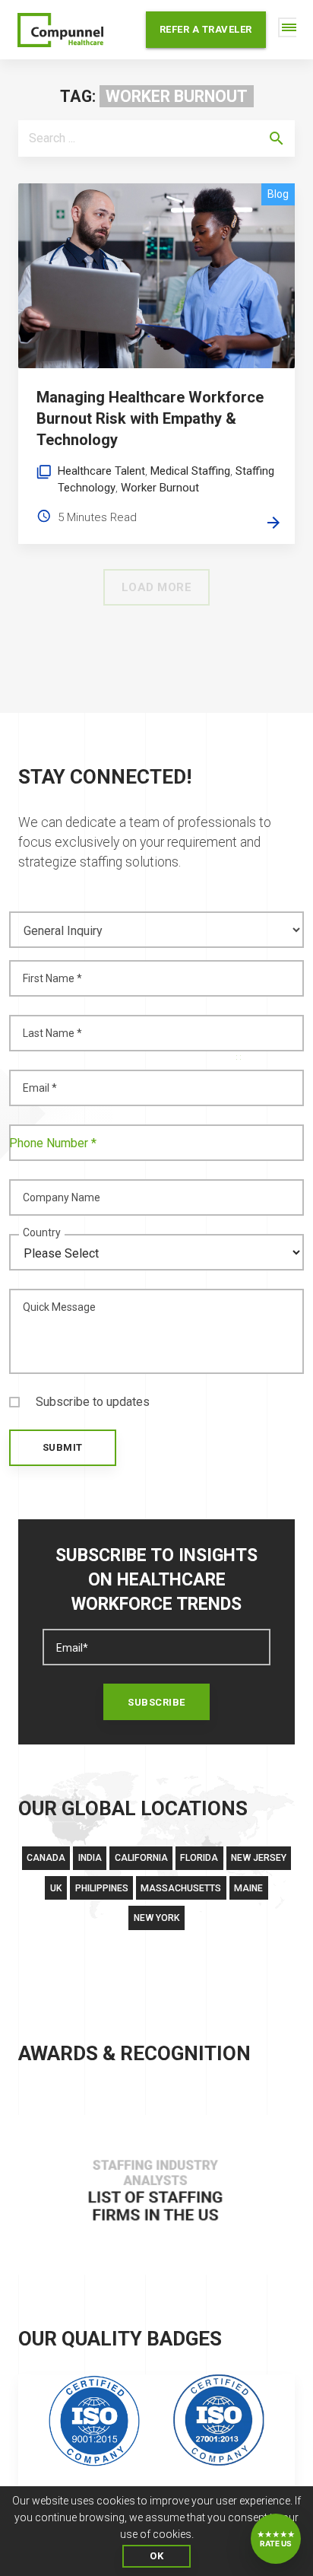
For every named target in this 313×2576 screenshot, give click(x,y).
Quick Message (59, 1307)
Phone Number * (53, 1143)
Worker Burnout (160, 488)
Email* (72, 1648)
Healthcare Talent (101, 471)
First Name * (52, 978)
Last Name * (52, 1033)
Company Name (62, 1197)
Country (42, 1232)
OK (156, 2556)
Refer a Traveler (206, 29)
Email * (40, 1088)
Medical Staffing (190, 471)
